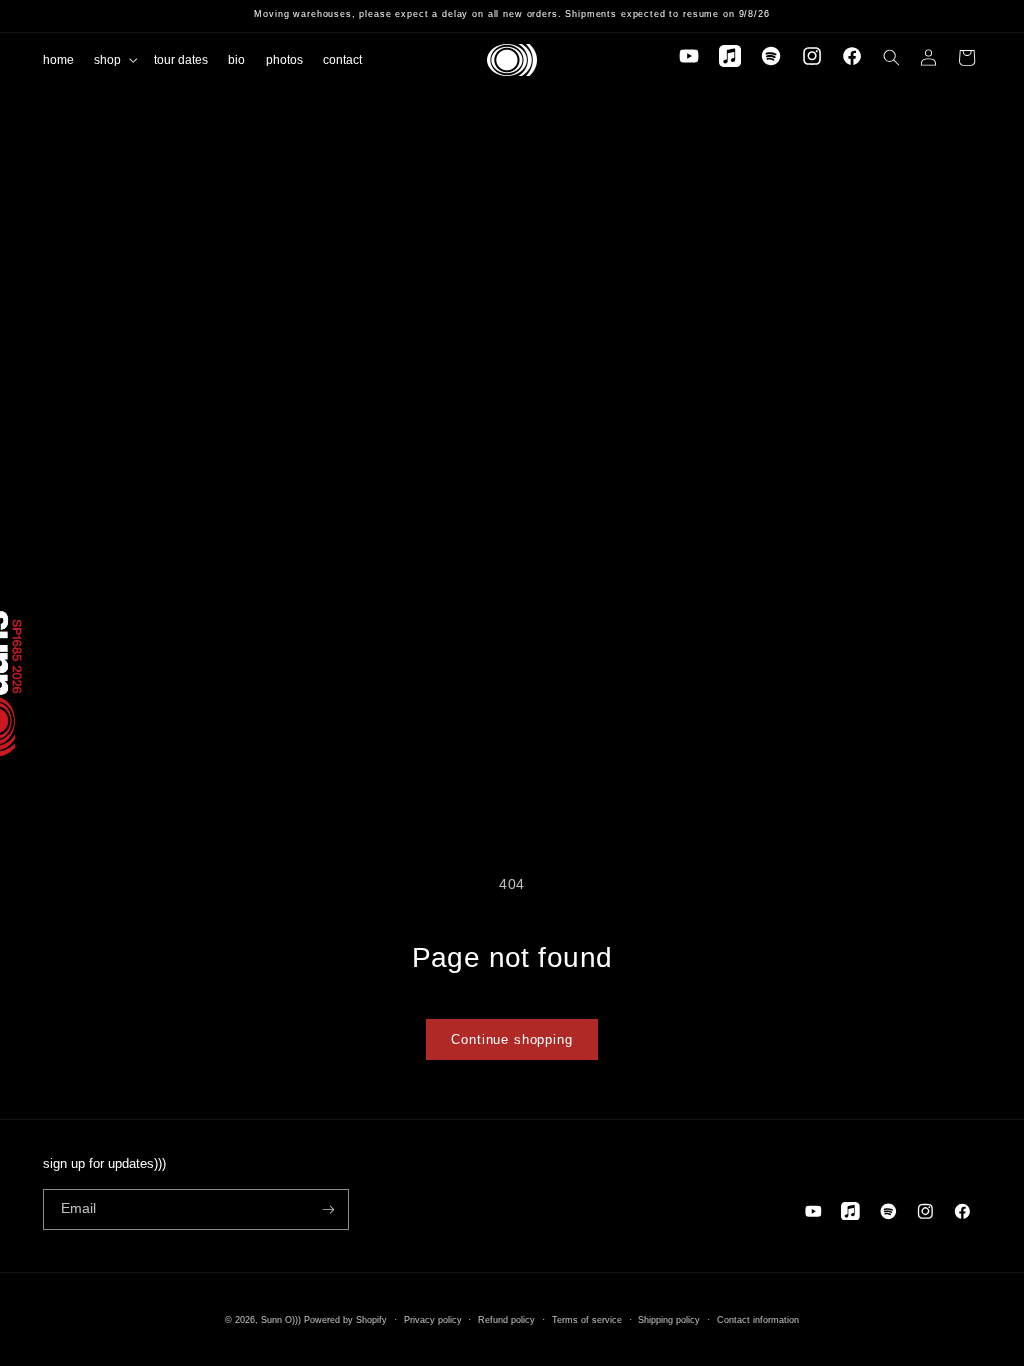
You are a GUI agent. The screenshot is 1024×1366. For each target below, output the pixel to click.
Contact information (758, 1320)
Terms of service (587, 1320)
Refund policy (506, 1320)
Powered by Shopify (345, 1320)
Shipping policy (669, 1320)
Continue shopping (511, 1039)
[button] (114, 59)
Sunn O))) (281, 1320)
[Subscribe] (328, 1209)
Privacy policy (433, 1320)
